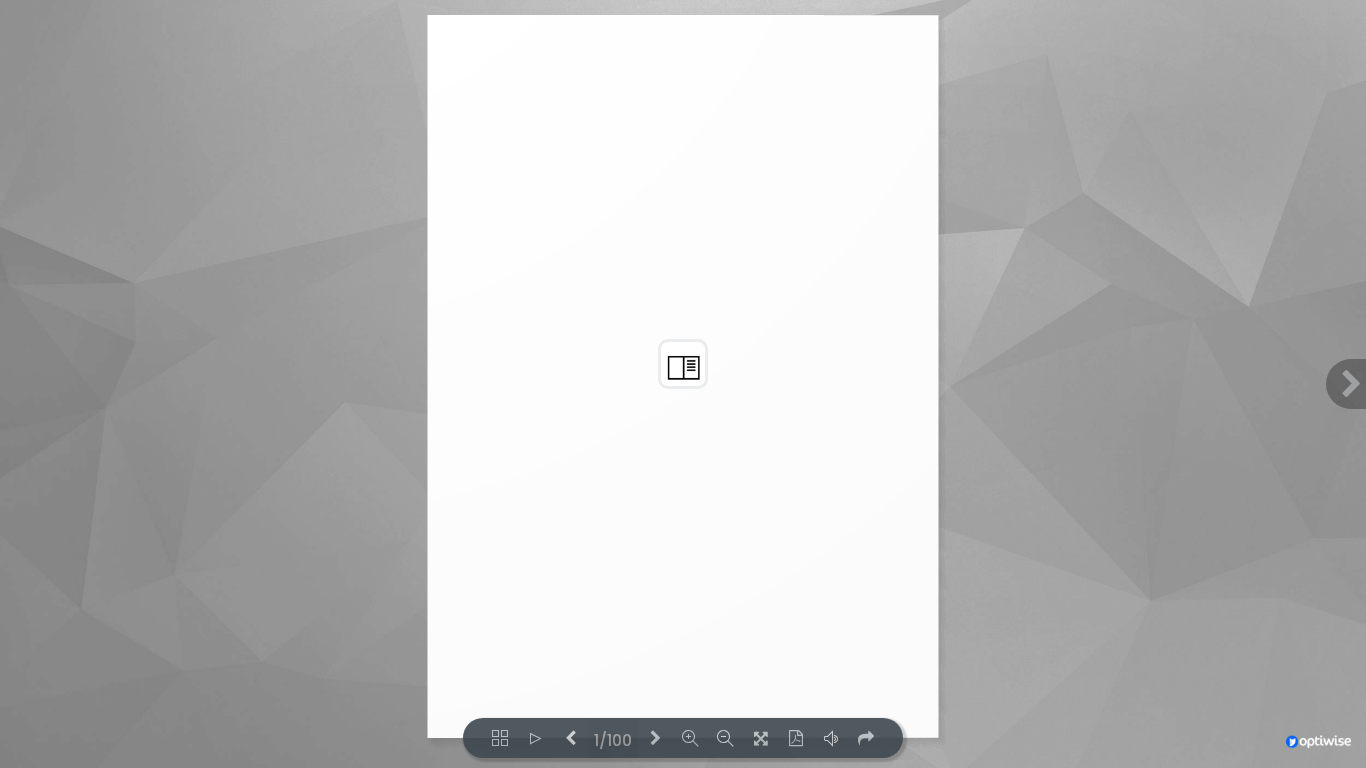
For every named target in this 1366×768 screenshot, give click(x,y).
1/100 (613, 738)
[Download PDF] (795, 738)
